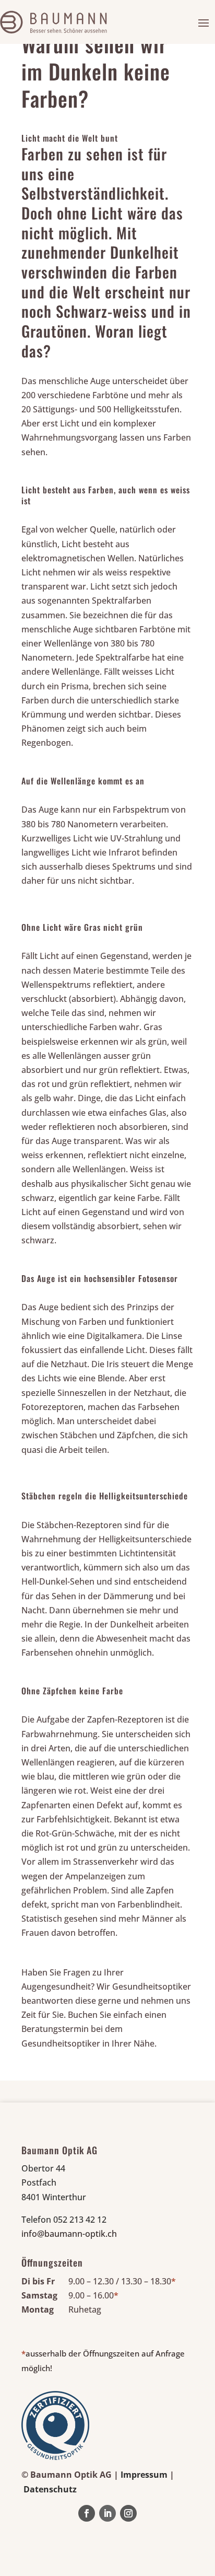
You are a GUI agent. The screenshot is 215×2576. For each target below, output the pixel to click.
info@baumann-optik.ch (69, 2234)
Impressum (144, 2475)
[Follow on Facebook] (87, 2513)
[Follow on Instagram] (128, 2513)
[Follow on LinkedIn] (107, 2513)
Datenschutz (50, 2489)
